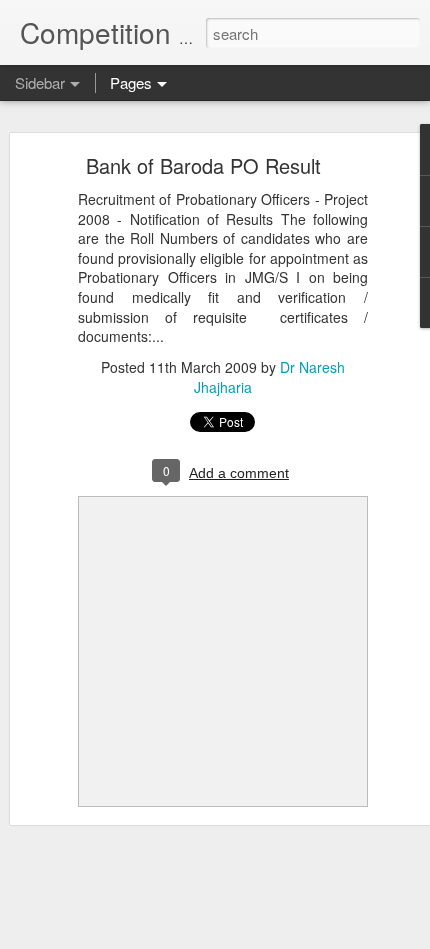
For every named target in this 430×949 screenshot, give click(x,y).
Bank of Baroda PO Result (203, 165)
